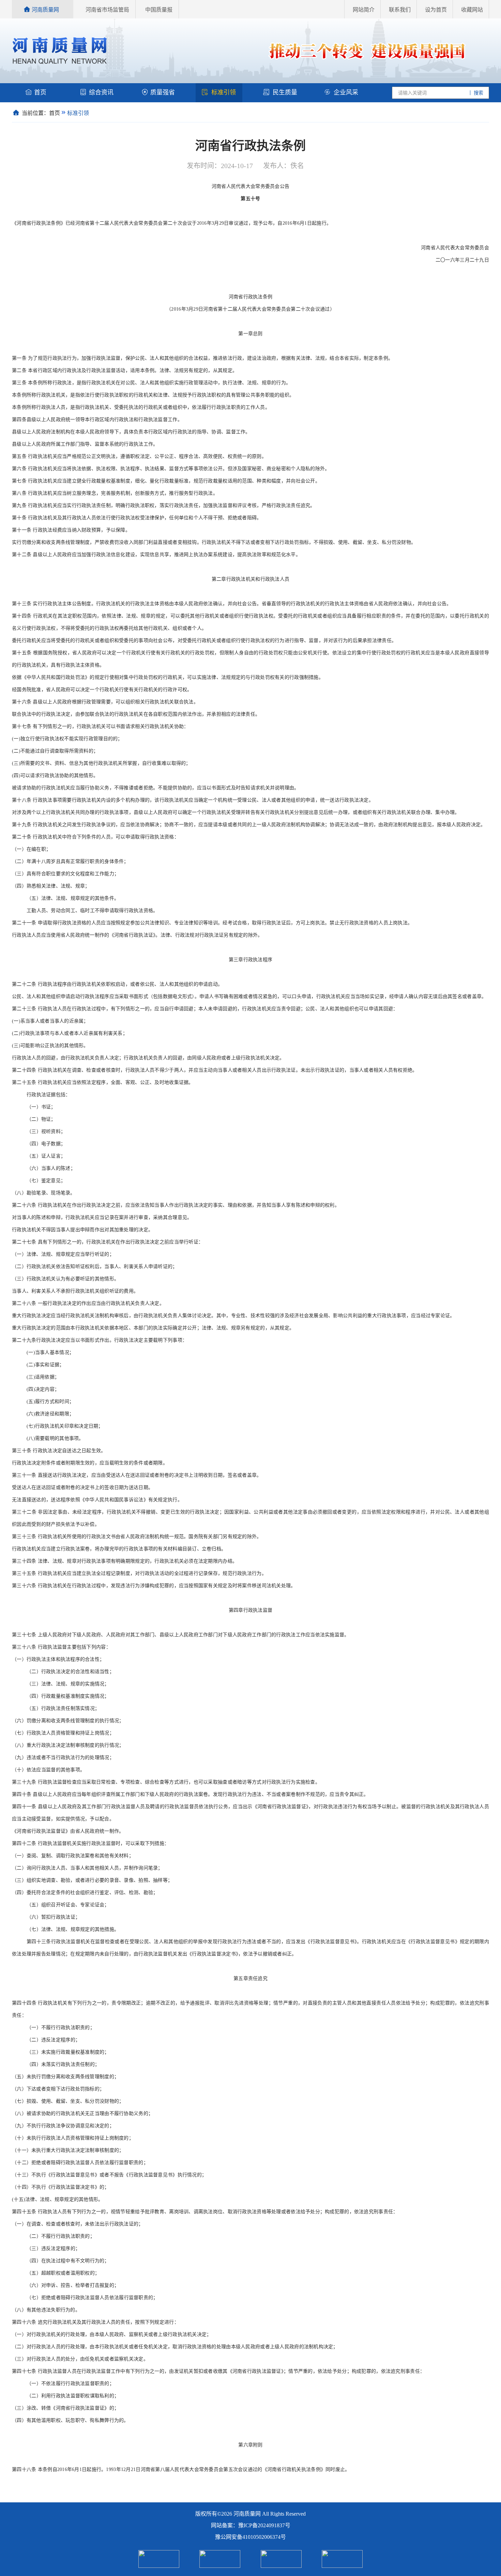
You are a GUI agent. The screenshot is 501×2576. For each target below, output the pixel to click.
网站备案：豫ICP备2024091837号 (251, 2525)
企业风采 (346, 92)
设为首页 (436, 10)
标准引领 (224, 92)
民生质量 (285, 92)
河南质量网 (45, 10)
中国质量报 (159, 10)
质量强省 (163, 92)
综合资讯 (101, 92)
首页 (40, 92)
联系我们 (400, 10)
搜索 (478, 93)
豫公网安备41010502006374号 (250, 2537)
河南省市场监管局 (107, 10)
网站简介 (364, 10)
